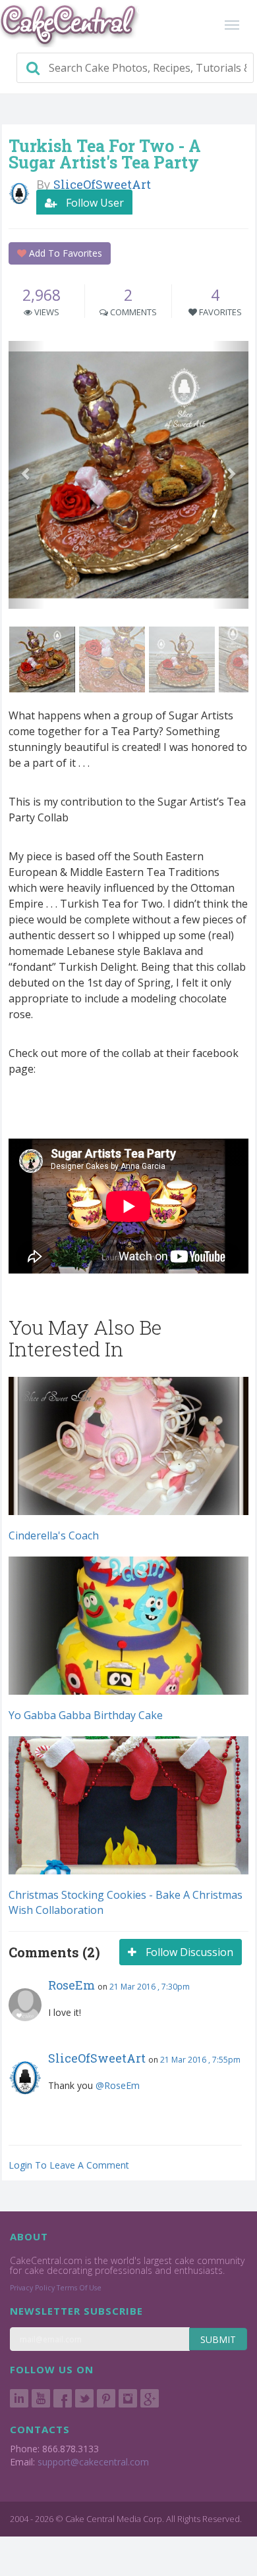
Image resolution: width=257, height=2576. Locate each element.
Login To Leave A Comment (69, 2165)
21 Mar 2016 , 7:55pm (200, 2060)
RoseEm (71, 1985)
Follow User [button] (94, 203)
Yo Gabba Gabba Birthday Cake (86, 1715)
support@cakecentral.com (93, 2462)
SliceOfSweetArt (97, 2058)
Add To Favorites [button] (64, 253)
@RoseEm (118, 2085)
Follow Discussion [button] (188, 1952)
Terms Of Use (79, 2288)
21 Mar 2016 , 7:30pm (150, 1987)
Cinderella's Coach (54, 1535)
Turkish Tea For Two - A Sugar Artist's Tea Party (105, 154)
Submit (218, 2339)
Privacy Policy (32, 2288)
